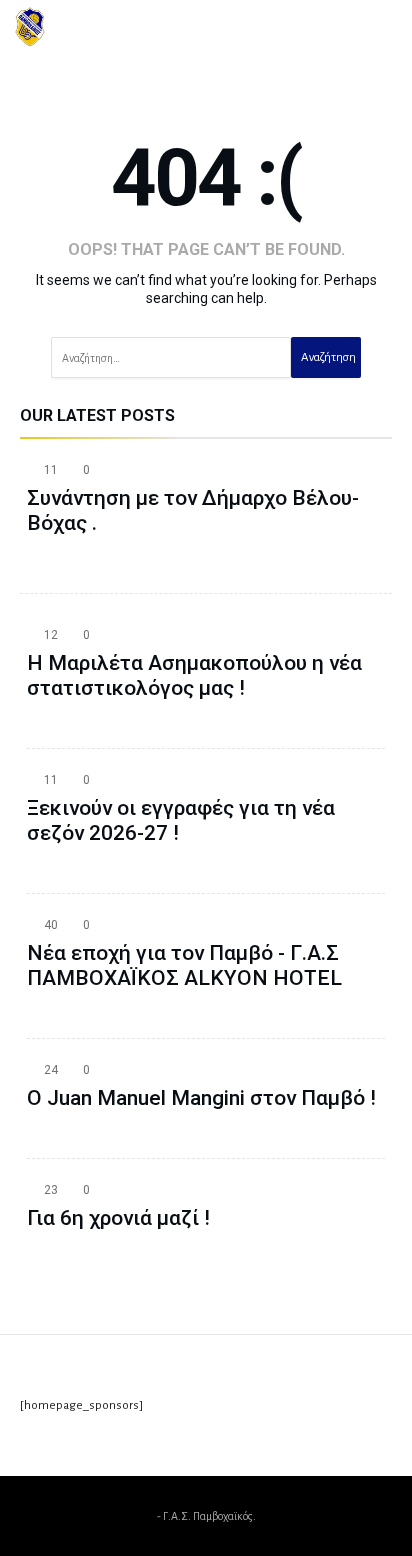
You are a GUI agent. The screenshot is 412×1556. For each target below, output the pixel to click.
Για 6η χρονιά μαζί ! (118, 1218)
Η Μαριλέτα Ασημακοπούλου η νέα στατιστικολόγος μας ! (194, 675)
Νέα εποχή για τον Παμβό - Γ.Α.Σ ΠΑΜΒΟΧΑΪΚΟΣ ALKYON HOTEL (184, 965)
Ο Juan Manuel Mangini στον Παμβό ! (201, 1098)
